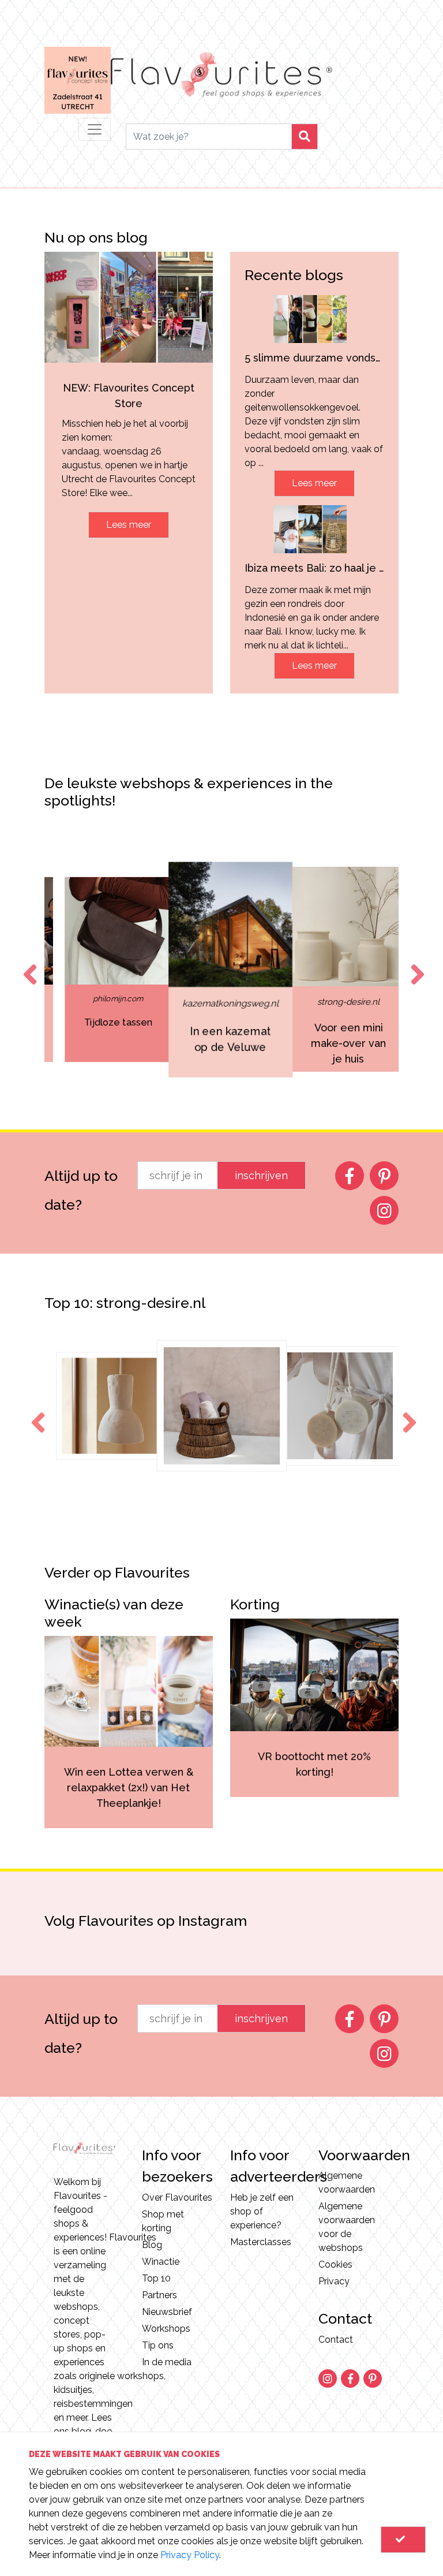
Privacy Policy (190, 2555)
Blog (152, 2245)
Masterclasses (261, 2242)
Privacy (334, 2281)
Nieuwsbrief (167, 2312)
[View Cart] (403, 2540)
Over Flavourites (177, 2197)
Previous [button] (28, 964)
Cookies (335, 2264)
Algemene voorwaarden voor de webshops (347, 2227)
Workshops (166, 2329)
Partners (159, 2295)
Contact (336, 2340)
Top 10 (156, 2278)
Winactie (161, 2262)
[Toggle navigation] (95, 129)
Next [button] (415, 964)
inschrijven (261, 1175)
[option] (109, 970)
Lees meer (129, 525)
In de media (167, 2362)
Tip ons (158, 2345)
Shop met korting (163, 2221)
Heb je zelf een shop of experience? (262, 2211)
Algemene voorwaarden (347, 2182)
